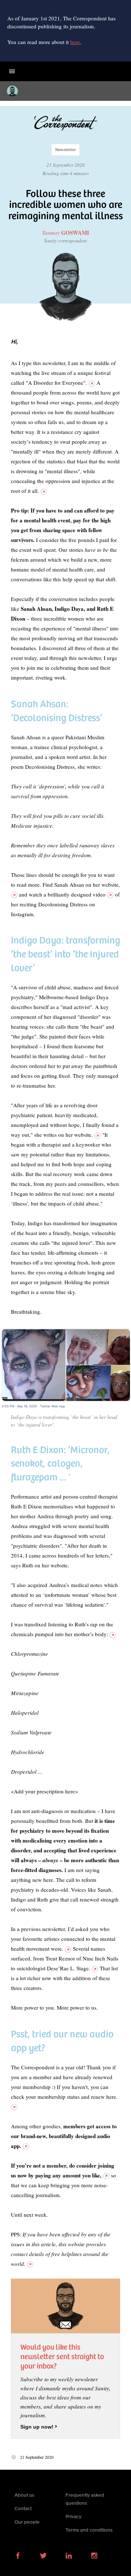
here (75, 42)
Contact (23, 2509)
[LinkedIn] (69, 2557)
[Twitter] (43, 2557)
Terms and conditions (89, 2530)
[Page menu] (12, 71)
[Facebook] (18, 2557)
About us (24, 2495)
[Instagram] (94, 2557)
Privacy (74, 2517)
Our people (27, 2522)
